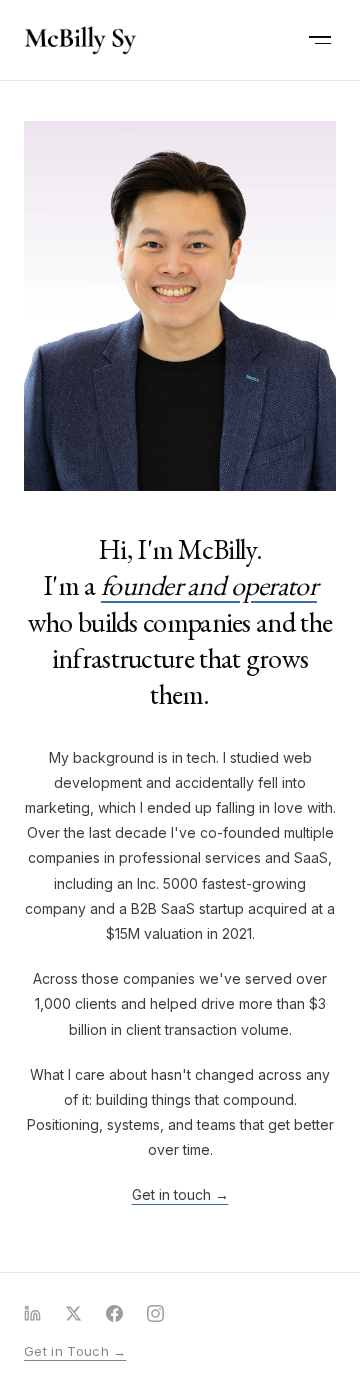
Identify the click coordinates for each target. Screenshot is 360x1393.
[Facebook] (114, 1313)
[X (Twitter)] (73, 1313)
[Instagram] (155, 1313)
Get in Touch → (75, 1351)
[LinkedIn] (32, 1313)
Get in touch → (180, 1194)
